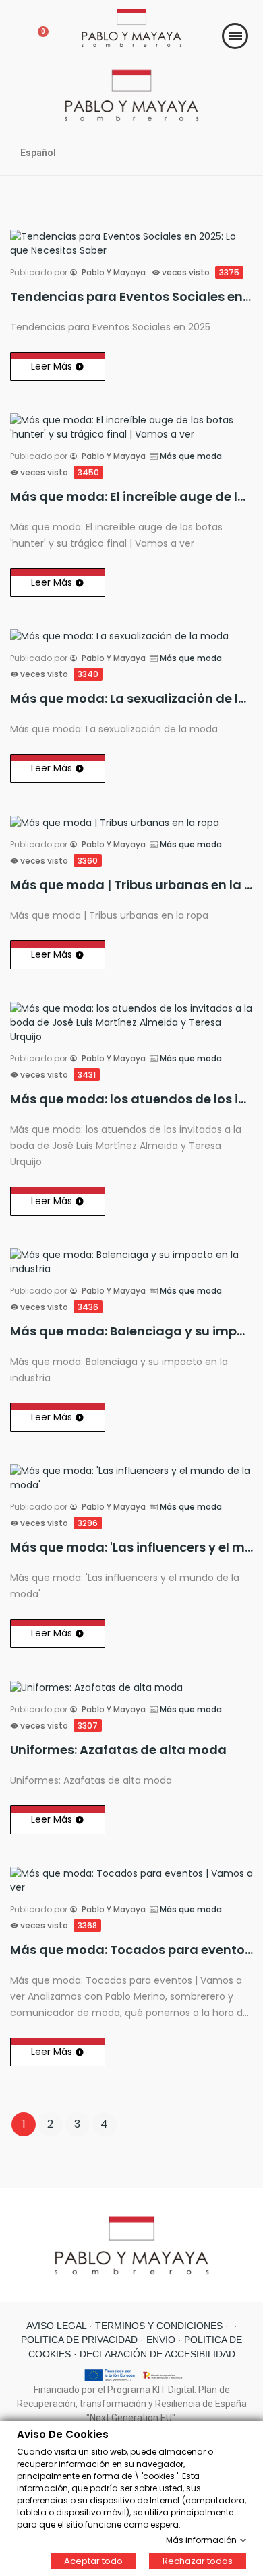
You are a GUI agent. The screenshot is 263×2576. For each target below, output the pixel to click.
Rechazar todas (198, 2560)
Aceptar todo (93, 2560)
